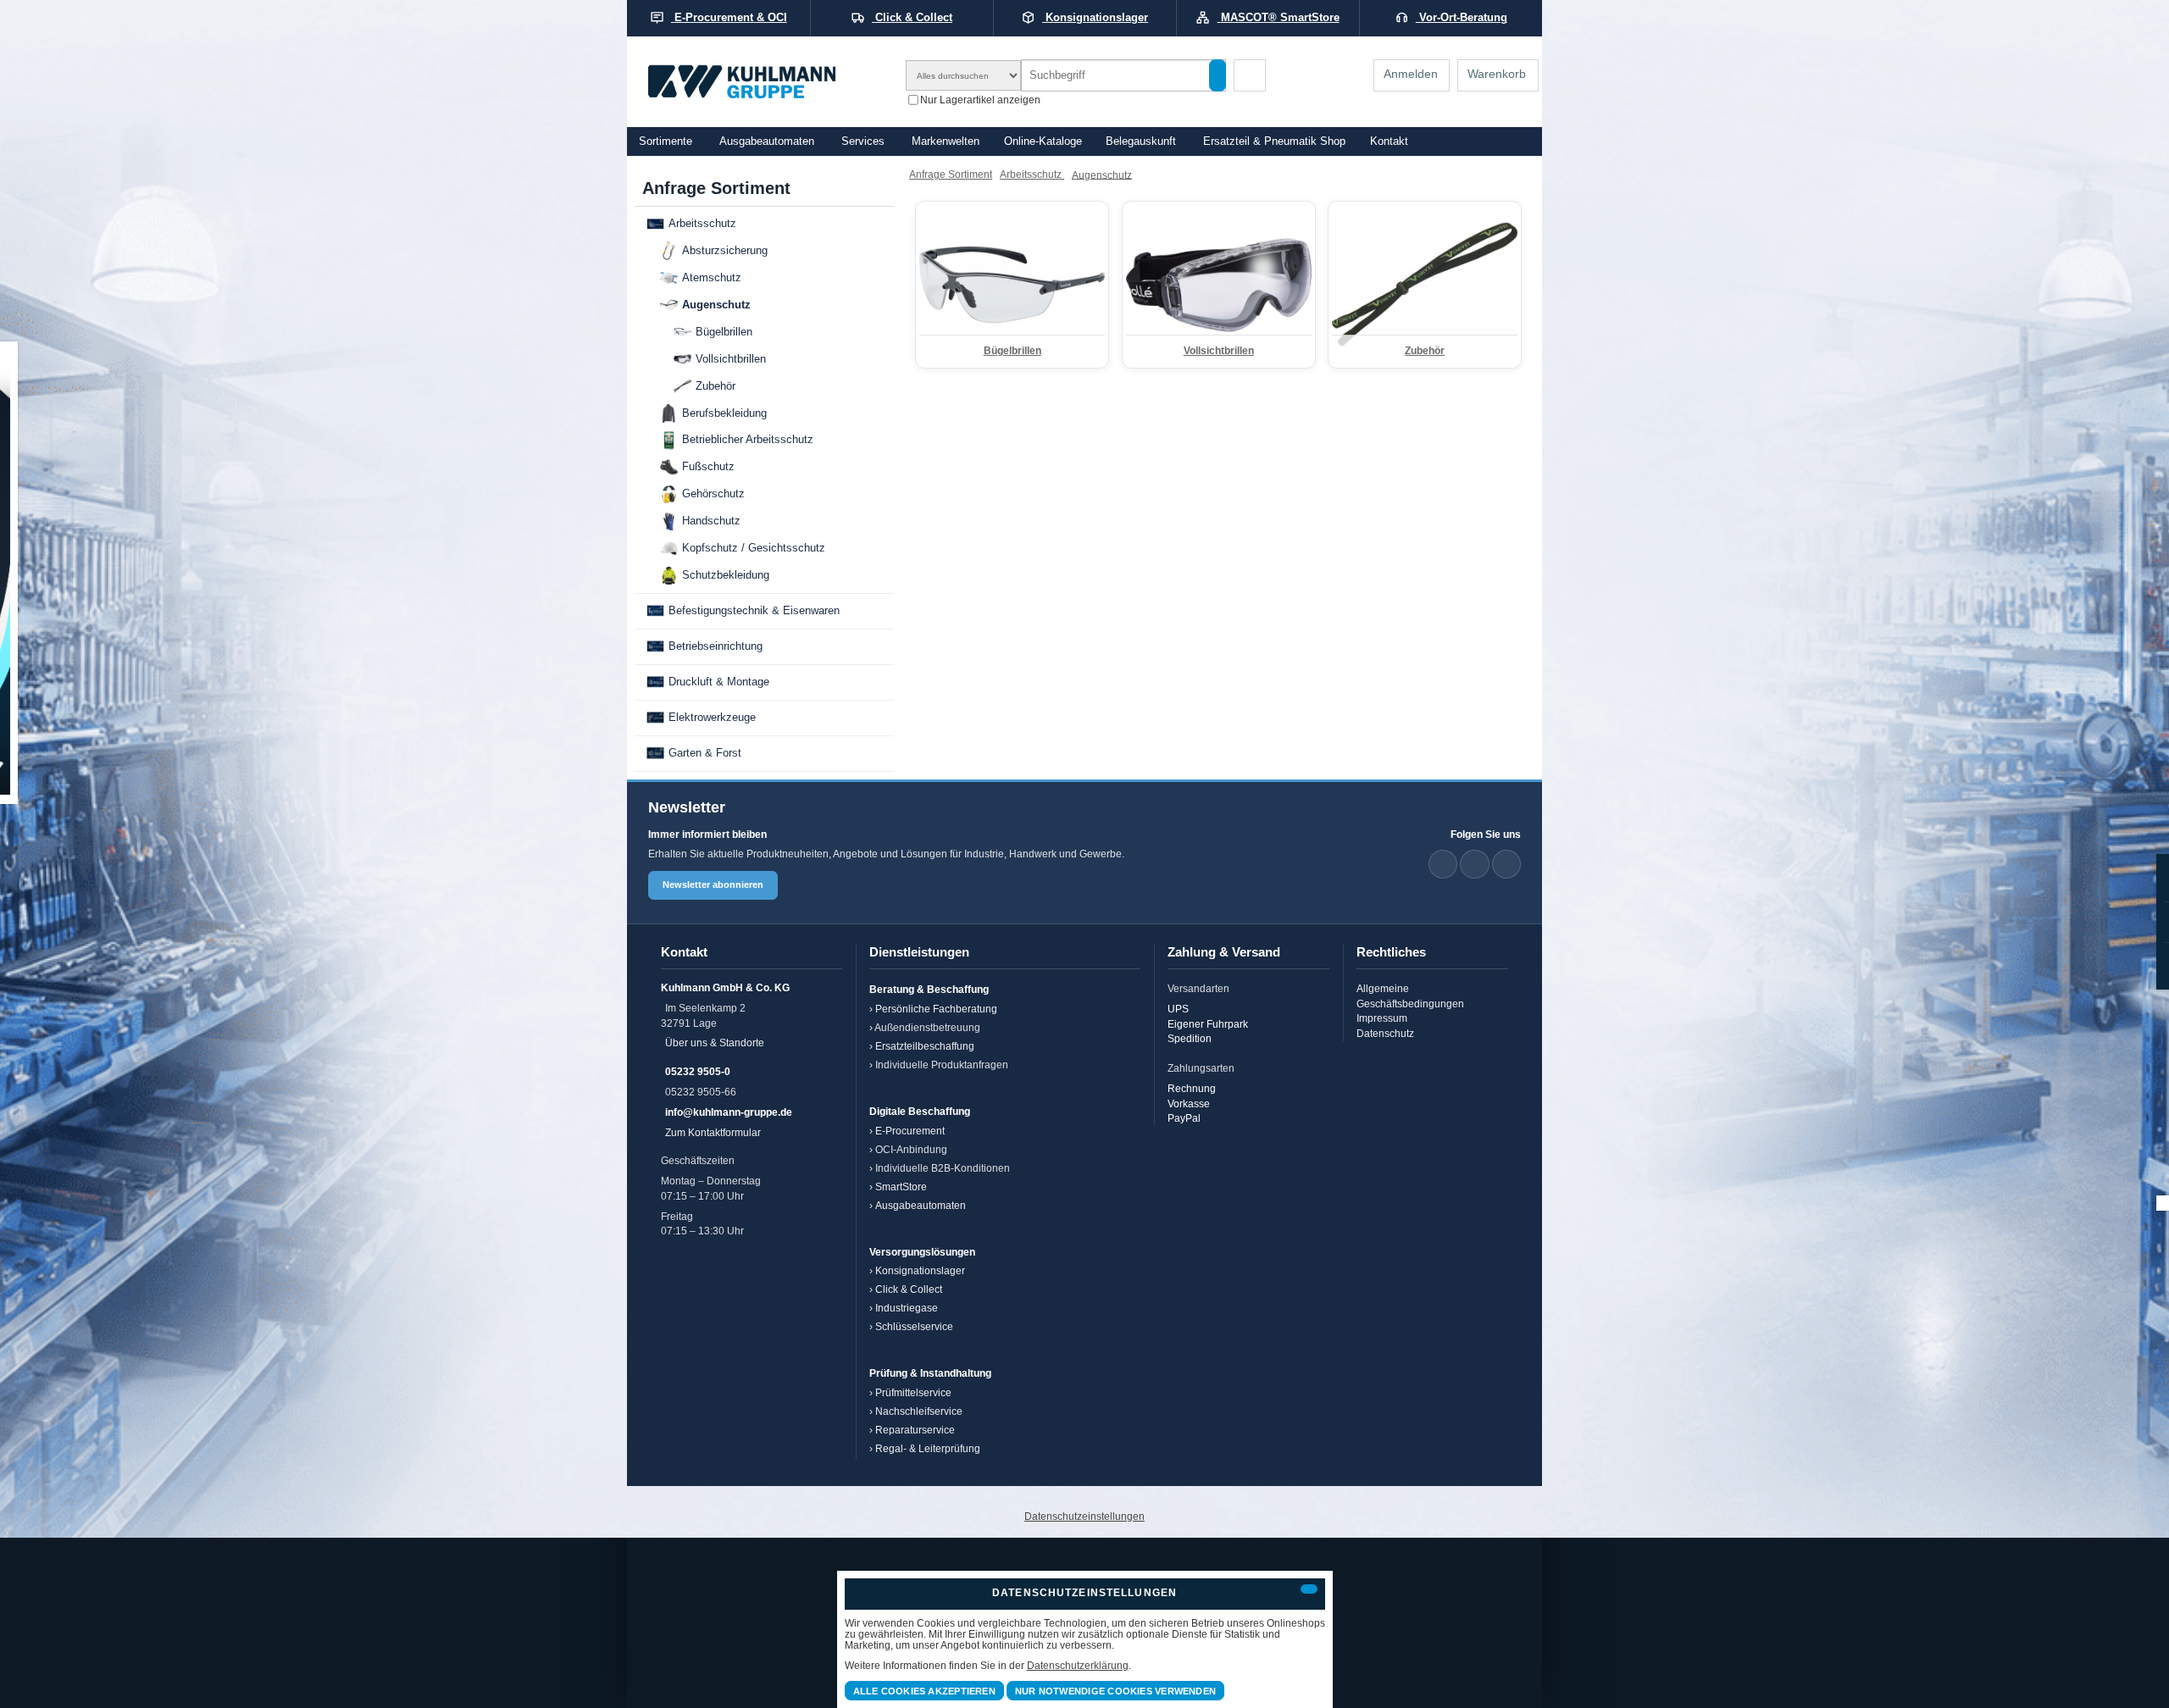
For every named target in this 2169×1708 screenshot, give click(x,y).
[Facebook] (1474, 864)
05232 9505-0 (698, 1071)
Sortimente (666, 141)
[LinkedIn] (1443, 864)
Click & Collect (909, 1289)
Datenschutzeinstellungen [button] (1084, 1516)
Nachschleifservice (919, 1411)
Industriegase (907, 1308)
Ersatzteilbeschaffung (925, 1046)
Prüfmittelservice (913, 1392)
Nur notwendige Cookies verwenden (1115, 1691)
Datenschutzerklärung (1078, 1665)
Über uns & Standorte (715, 1043)
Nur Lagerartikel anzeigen (980, 99)
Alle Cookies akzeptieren (924, 1691)
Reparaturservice (915, 1430)
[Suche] (1218, 75)
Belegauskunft (1141, 141)
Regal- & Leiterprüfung (928, 1448)
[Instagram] (1506, 864)
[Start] (764, 82)
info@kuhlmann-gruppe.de (729, 1112)
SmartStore (901, 1187)
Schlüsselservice (914, 1326)
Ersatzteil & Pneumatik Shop (1274, 141)
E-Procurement (910, 1131)
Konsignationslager (920, 1270)
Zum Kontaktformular (713, 1132)
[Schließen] (1309, 1589)
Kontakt (1389, 141)
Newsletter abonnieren (713, 884)
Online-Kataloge (1043, 141)
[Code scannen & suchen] (1250, 75)
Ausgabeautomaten (767, 141)
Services (863, 141)
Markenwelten (946, 141)
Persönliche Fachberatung (936, 1009)
